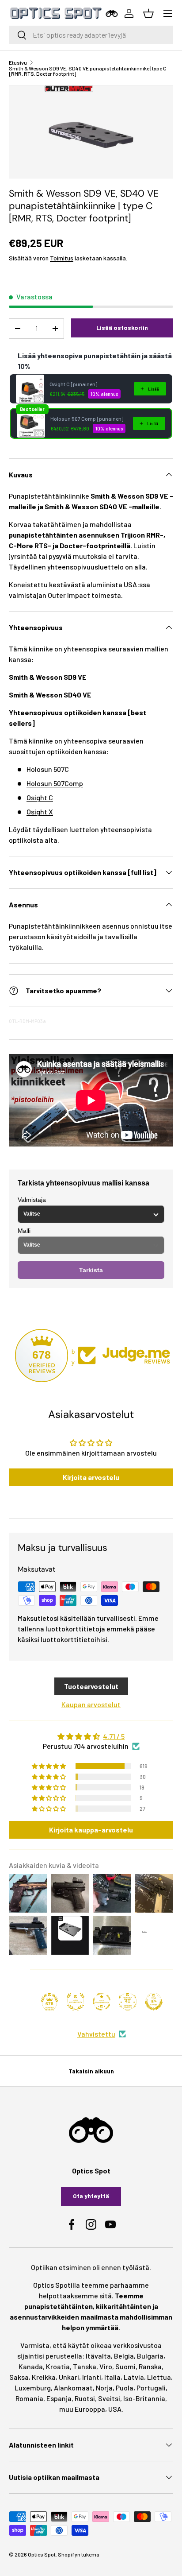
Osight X (40, 812)
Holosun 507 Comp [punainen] (87, 418)
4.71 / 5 (114, 1736)
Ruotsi (85, 2398)
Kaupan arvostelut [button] (91, 1704)
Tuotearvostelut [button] (91, 1686)
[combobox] (91, 35)
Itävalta (98, 2356)
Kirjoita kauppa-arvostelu (91, 1830)
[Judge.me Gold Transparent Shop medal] (102, 2002)
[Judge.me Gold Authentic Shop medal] (76, 2002)
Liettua (159, 2377)
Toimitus (62, 258)
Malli (24, 1231)
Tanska (85, 2366)
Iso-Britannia (144, 2398)
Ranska (150, 2366)
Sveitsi (109, 2398)
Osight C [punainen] (73, 384)
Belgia (124, 2356)
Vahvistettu (96, 2034)
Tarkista (91, 1270)
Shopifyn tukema (79, 2554)
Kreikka (44, 2377)
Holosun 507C (48, 769)
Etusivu (18, 62)
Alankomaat (73, 2388)
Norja (104, 2388)
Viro (106, 2366)
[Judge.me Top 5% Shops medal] (154, 2002)
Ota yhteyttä (91, 2196)
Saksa (19, 2377)
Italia (112, 2377)
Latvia (134, 2377)
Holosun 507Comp (55, 783)
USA (115, 2409)
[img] (91, 1736)
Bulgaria (150, 2356)
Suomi (125, 2366)
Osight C (40, 797)
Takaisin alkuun (91, 2071)
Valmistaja (32, 1200)
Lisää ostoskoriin (122, 327)
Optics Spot (42, 2554)
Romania (29, 2398)
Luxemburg (33, 2388)
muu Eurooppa (82, 2409)
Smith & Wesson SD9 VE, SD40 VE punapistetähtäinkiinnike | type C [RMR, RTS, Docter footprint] (88, 71)
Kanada (31, 2366)
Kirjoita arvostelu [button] (91, 1477)
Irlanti (92, 2377)
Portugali (151, 2388)
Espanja (59, 2398)
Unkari (69, 2377)
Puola (125, 2388)
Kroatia (58, 2366)
